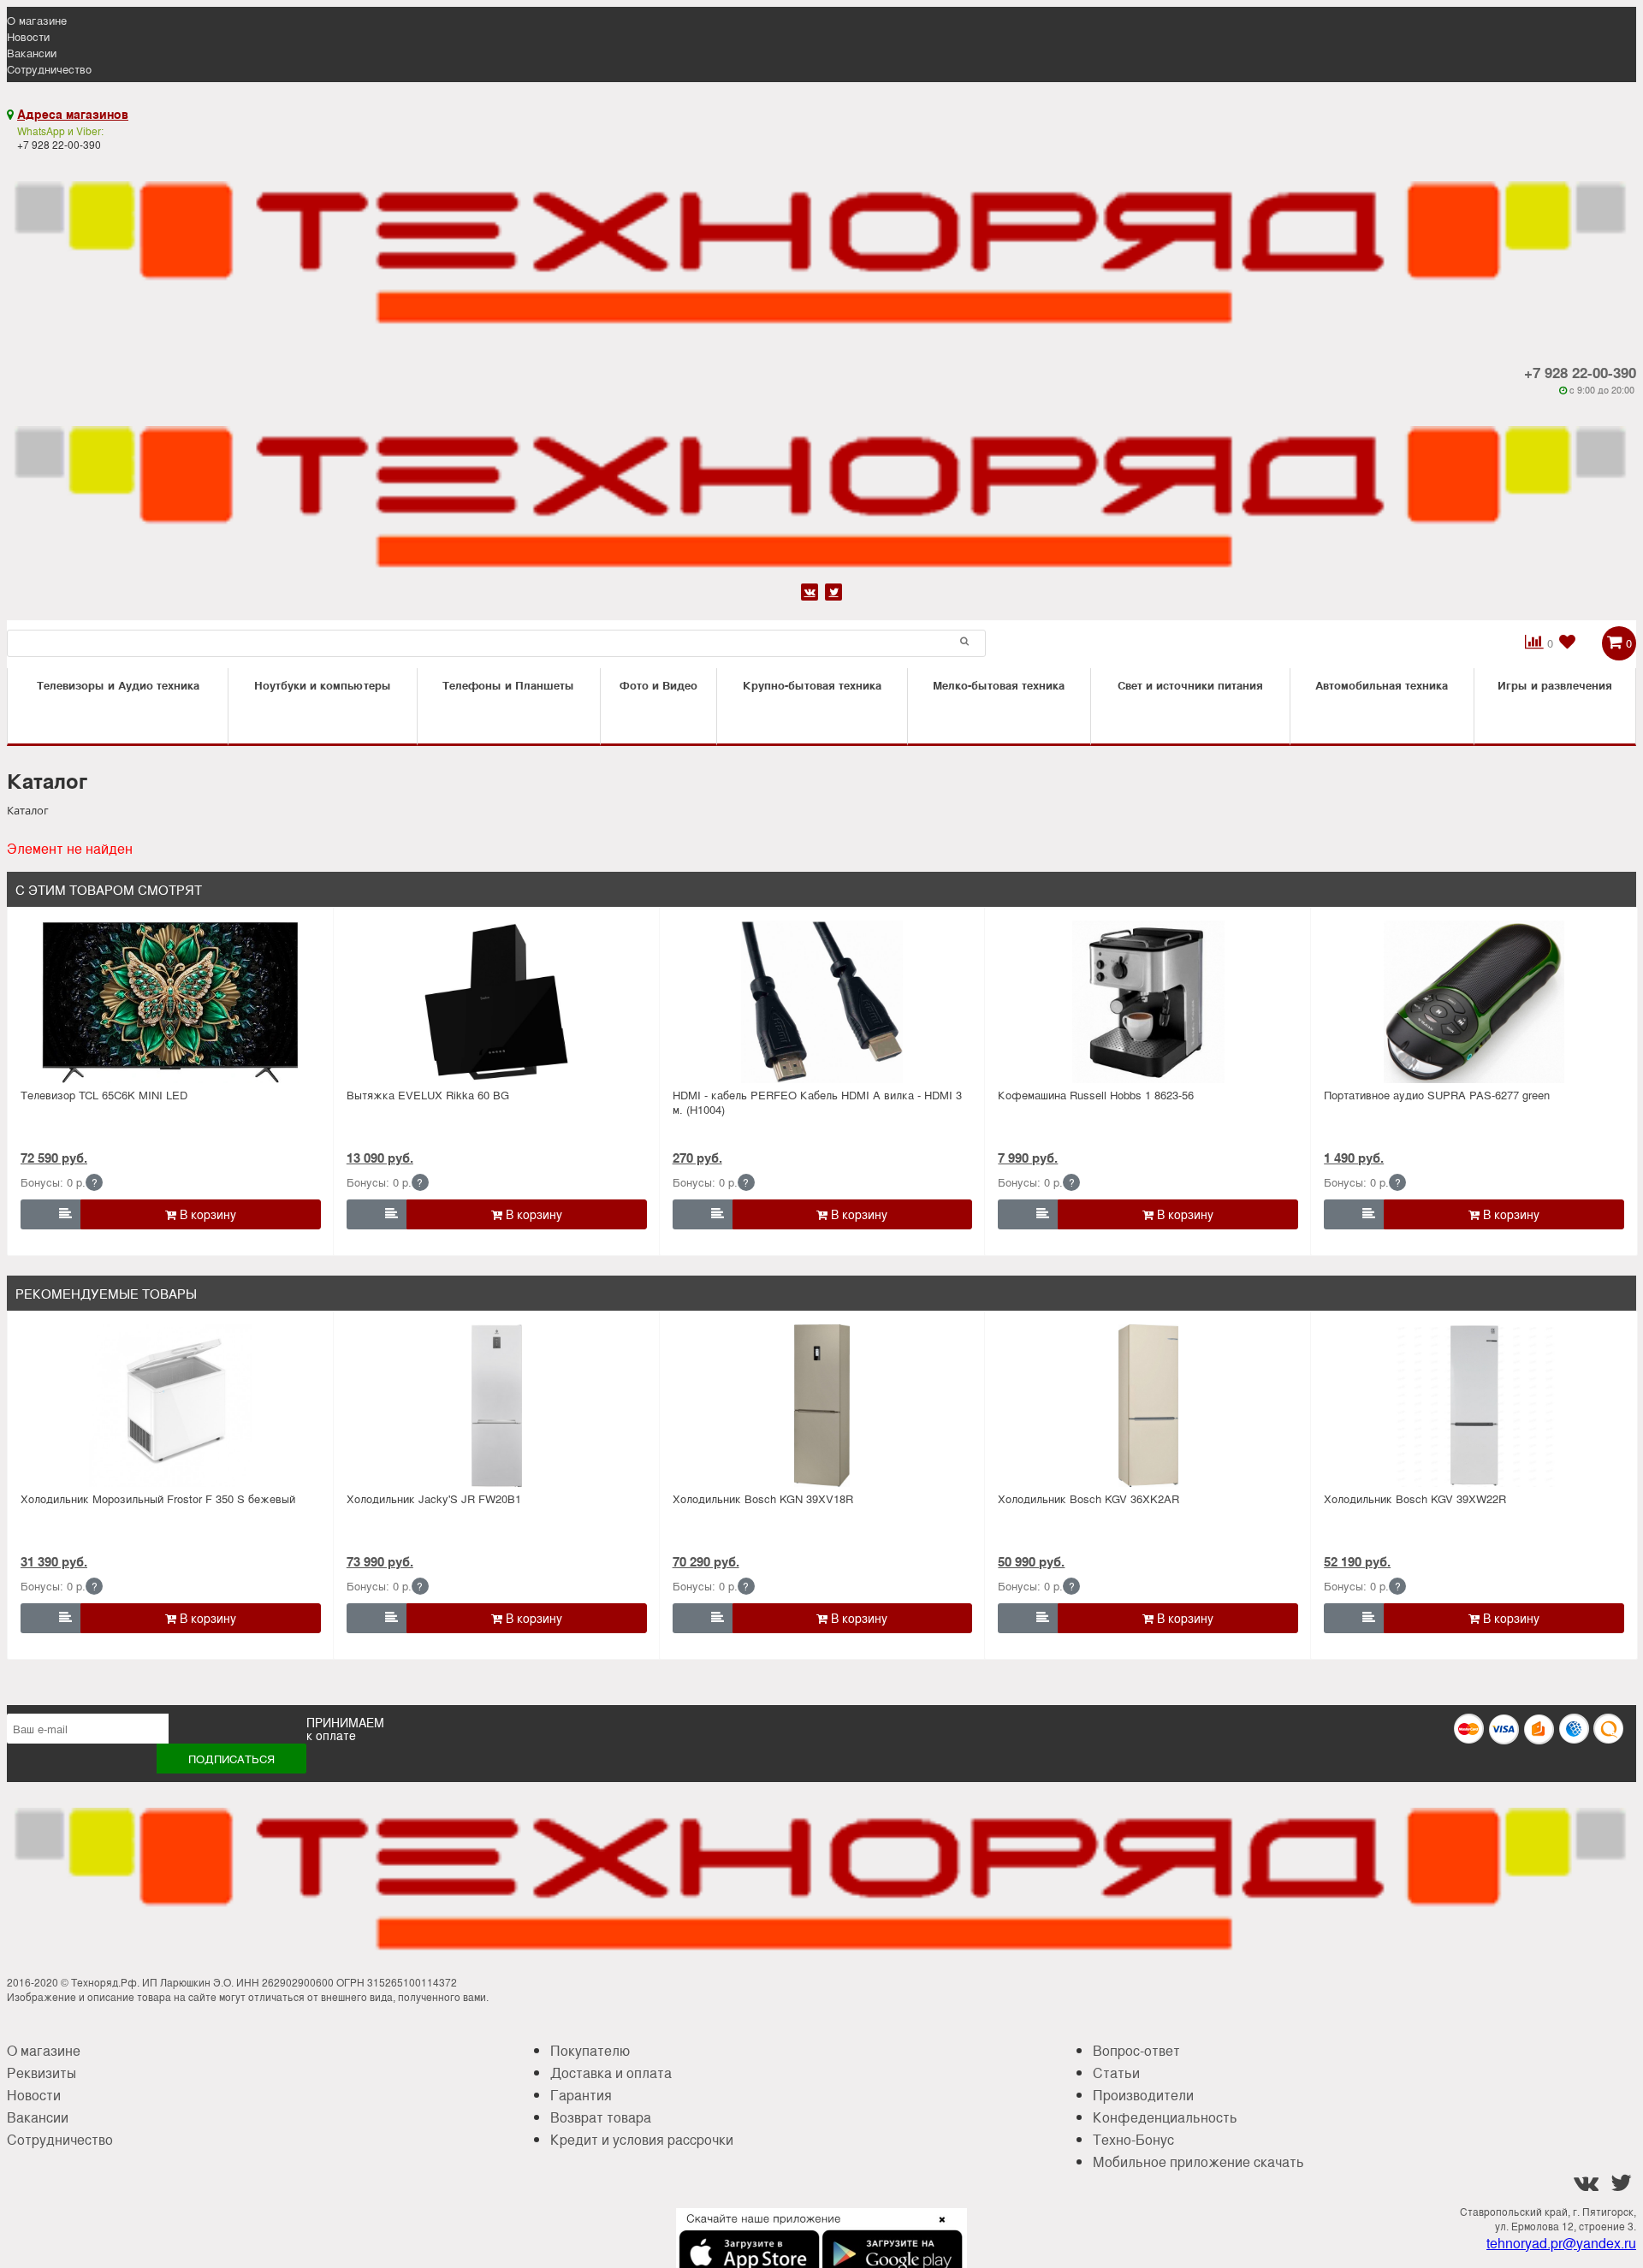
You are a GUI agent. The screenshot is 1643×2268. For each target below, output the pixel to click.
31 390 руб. (54, 1561)
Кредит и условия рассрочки (642, 2139)
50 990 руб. (1031, 1561)
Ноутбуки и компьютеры (323, 685)
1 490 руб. (1354, 1158)
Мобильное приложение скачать (1198, 2161)
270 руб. (697, 1158)
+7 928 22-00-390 (1580, 372)
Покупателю (590, 2050)
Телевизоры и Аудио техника (118, 685)
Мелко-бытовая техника (999, 685)
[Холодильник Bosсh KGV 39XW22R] (1474, 1406)
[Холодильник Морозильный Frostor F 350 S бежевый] (171, 1406)
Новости (28, 36)
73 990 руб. (380, 1561)
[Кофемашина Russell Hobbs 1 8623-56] (1148, 1002)
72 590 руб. (54, 1158)
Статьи (1116, 2073)
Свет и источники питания (1190, 685)
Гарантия (581, 2095)
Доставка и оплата (611, 2073)
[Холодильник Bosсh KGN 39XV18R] (823, 1406)
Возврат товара (601, 2117)
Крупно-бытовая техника (812, 685)
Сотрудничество (49, 69)
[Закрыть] (937, 2230)
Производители (1143, 2095)
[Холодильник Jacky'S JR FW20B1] (497, 1406)
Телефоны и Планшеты (508, 685)
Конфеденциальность (1165, 2117)
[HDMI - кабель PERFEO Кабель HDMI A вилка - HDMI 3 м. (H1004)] (823, 1002)
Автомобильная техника (1382, 685)
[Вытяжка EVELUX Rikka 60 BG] (497, 1002)
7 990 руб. (1028, 1158)
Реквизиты (42, 2073)
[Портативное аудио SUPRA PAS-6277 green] (1474, 1002)
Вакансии (32, 53)
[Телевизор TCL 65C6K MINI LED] (171, 1002)
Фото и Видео (658, 685)
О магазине (37, 20)
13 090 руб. (380, 1158)
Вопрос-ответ (1136, 2050)
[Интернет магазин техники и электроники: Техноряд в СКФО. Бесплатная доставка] (821, 243)
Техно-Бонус (1133, 2139)
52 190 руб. (1357, 1561)
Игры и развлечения (1555, 685)
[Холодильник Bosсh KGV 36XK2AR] (1148, 1406)
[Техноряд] (821, 488)
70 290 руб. (706, 1561)
